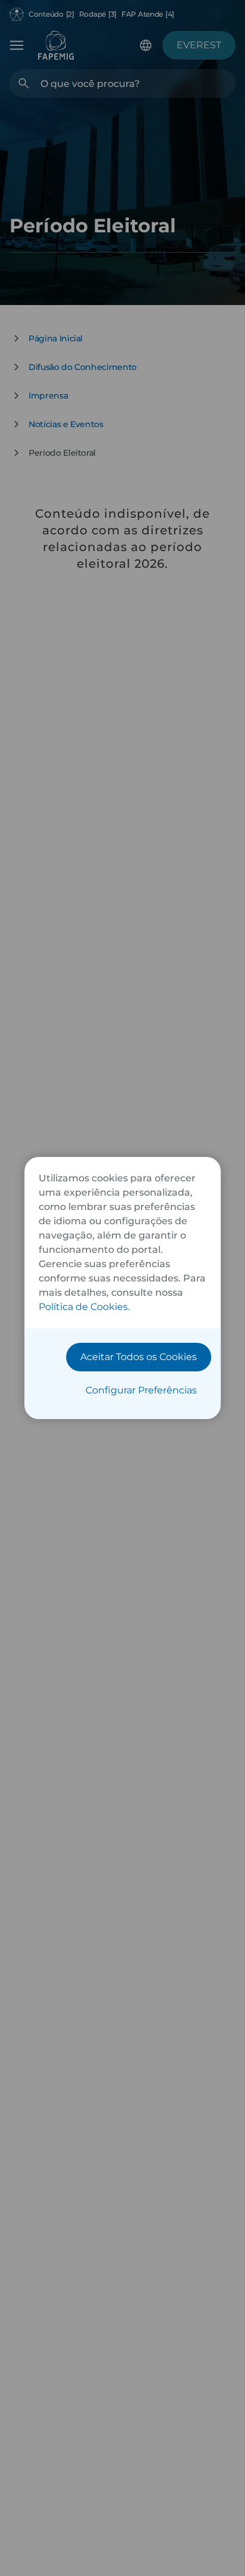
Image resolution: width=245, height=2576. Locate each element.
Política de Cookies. (84, 1307)
